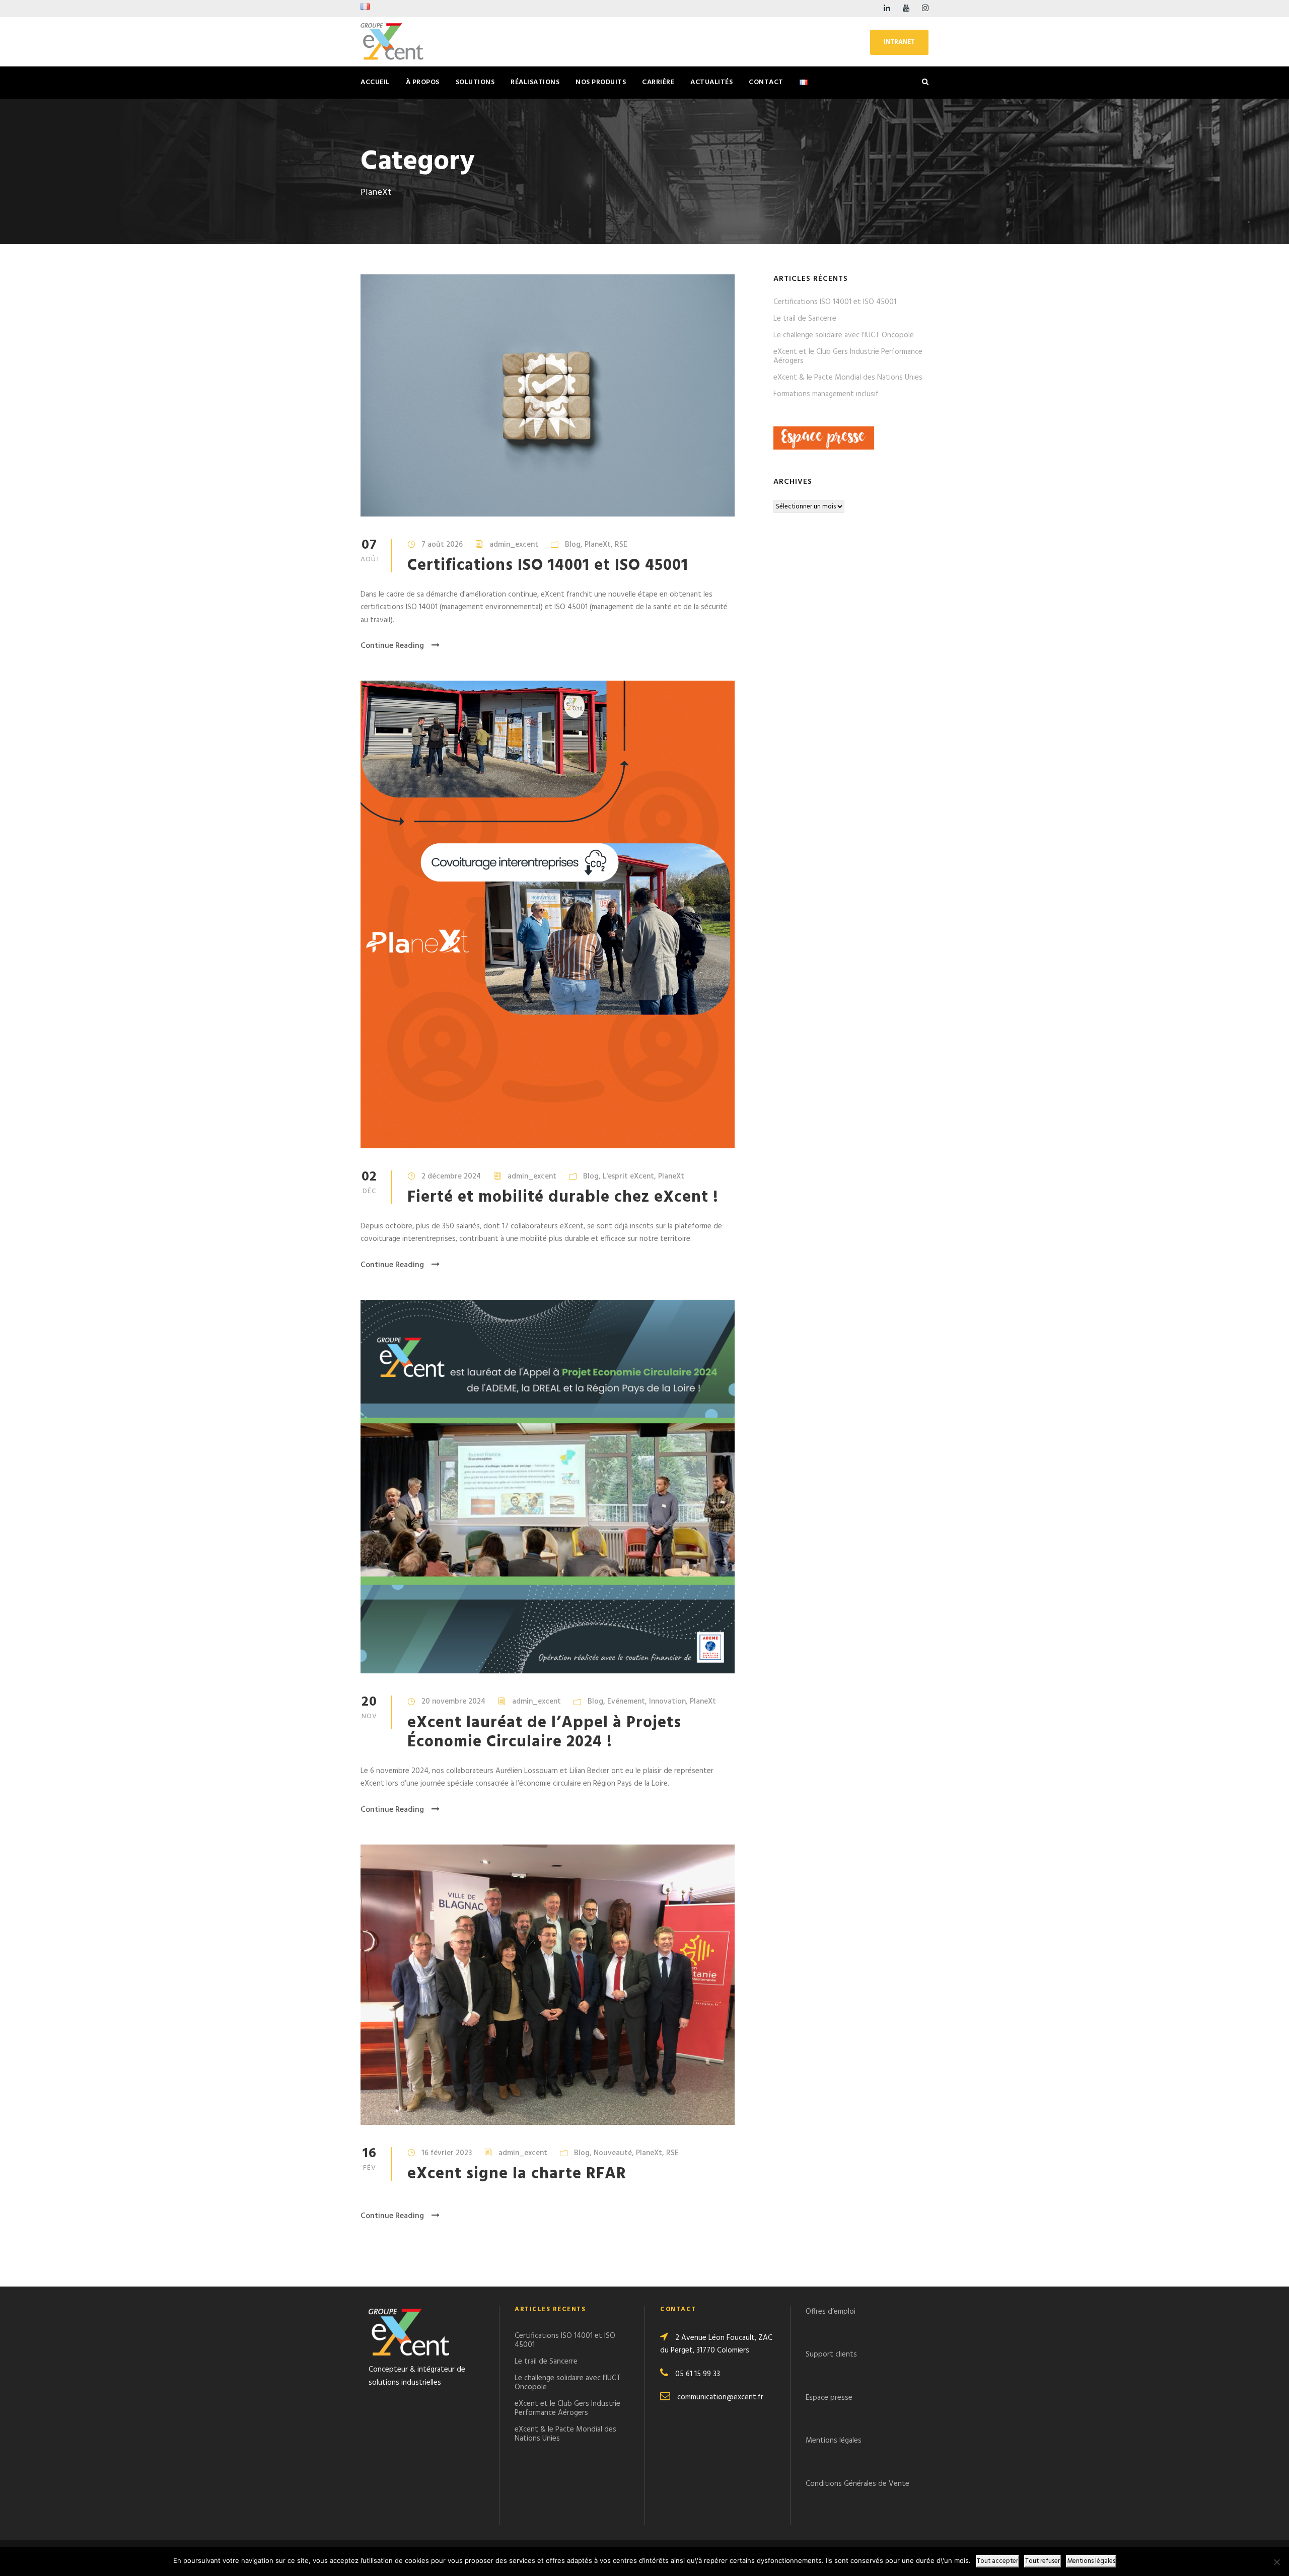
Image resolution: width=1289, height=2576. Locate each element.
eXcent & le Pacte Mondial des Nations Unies (848, 378)
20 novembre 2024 (453, 1702)
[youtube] (906, 9)
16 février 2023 (447, 2153)
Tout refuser (1043, 2561)
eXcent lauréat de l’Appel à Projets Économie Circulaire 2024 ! (544, 1733)
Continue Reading (392, 646)
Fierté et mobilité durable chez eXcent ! (563, 1197)
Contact (766, 82)
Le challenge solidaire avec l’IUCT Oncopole (844, 335)
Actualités (711, 82)
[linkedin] (887, 9)
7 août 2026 (442, 545)
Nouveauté (613, 2153)
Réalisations (535, 82)
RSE (621, 545)
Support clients (831, 2354)
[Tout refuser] (1276, 2562)
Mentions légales (834, 2441)
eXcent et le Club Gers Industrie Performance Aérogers (848, 356)
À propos (423, 82)
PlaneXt (598, 545)
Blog (573, 545)
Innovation (667, 1702)
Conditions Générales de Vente (857, 2484)
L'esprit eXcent (628, 1176)
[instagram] (925, 9)
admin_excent (514, 545)
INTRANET (899, 42)
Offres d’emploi (831, 2312)
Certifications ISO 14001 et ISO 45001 (548, 566)
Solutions (475, 82)
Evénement (626, 1702)
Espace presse (830, 2398)
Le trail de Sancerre (805, 319)
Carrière (658, 82)
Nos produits (601, 82)
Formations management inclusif (826, 394)
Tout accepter (997, 2561)
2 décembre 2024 (451, 1176)
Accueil (375, 82)
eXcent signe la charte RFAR (517, 2174)
